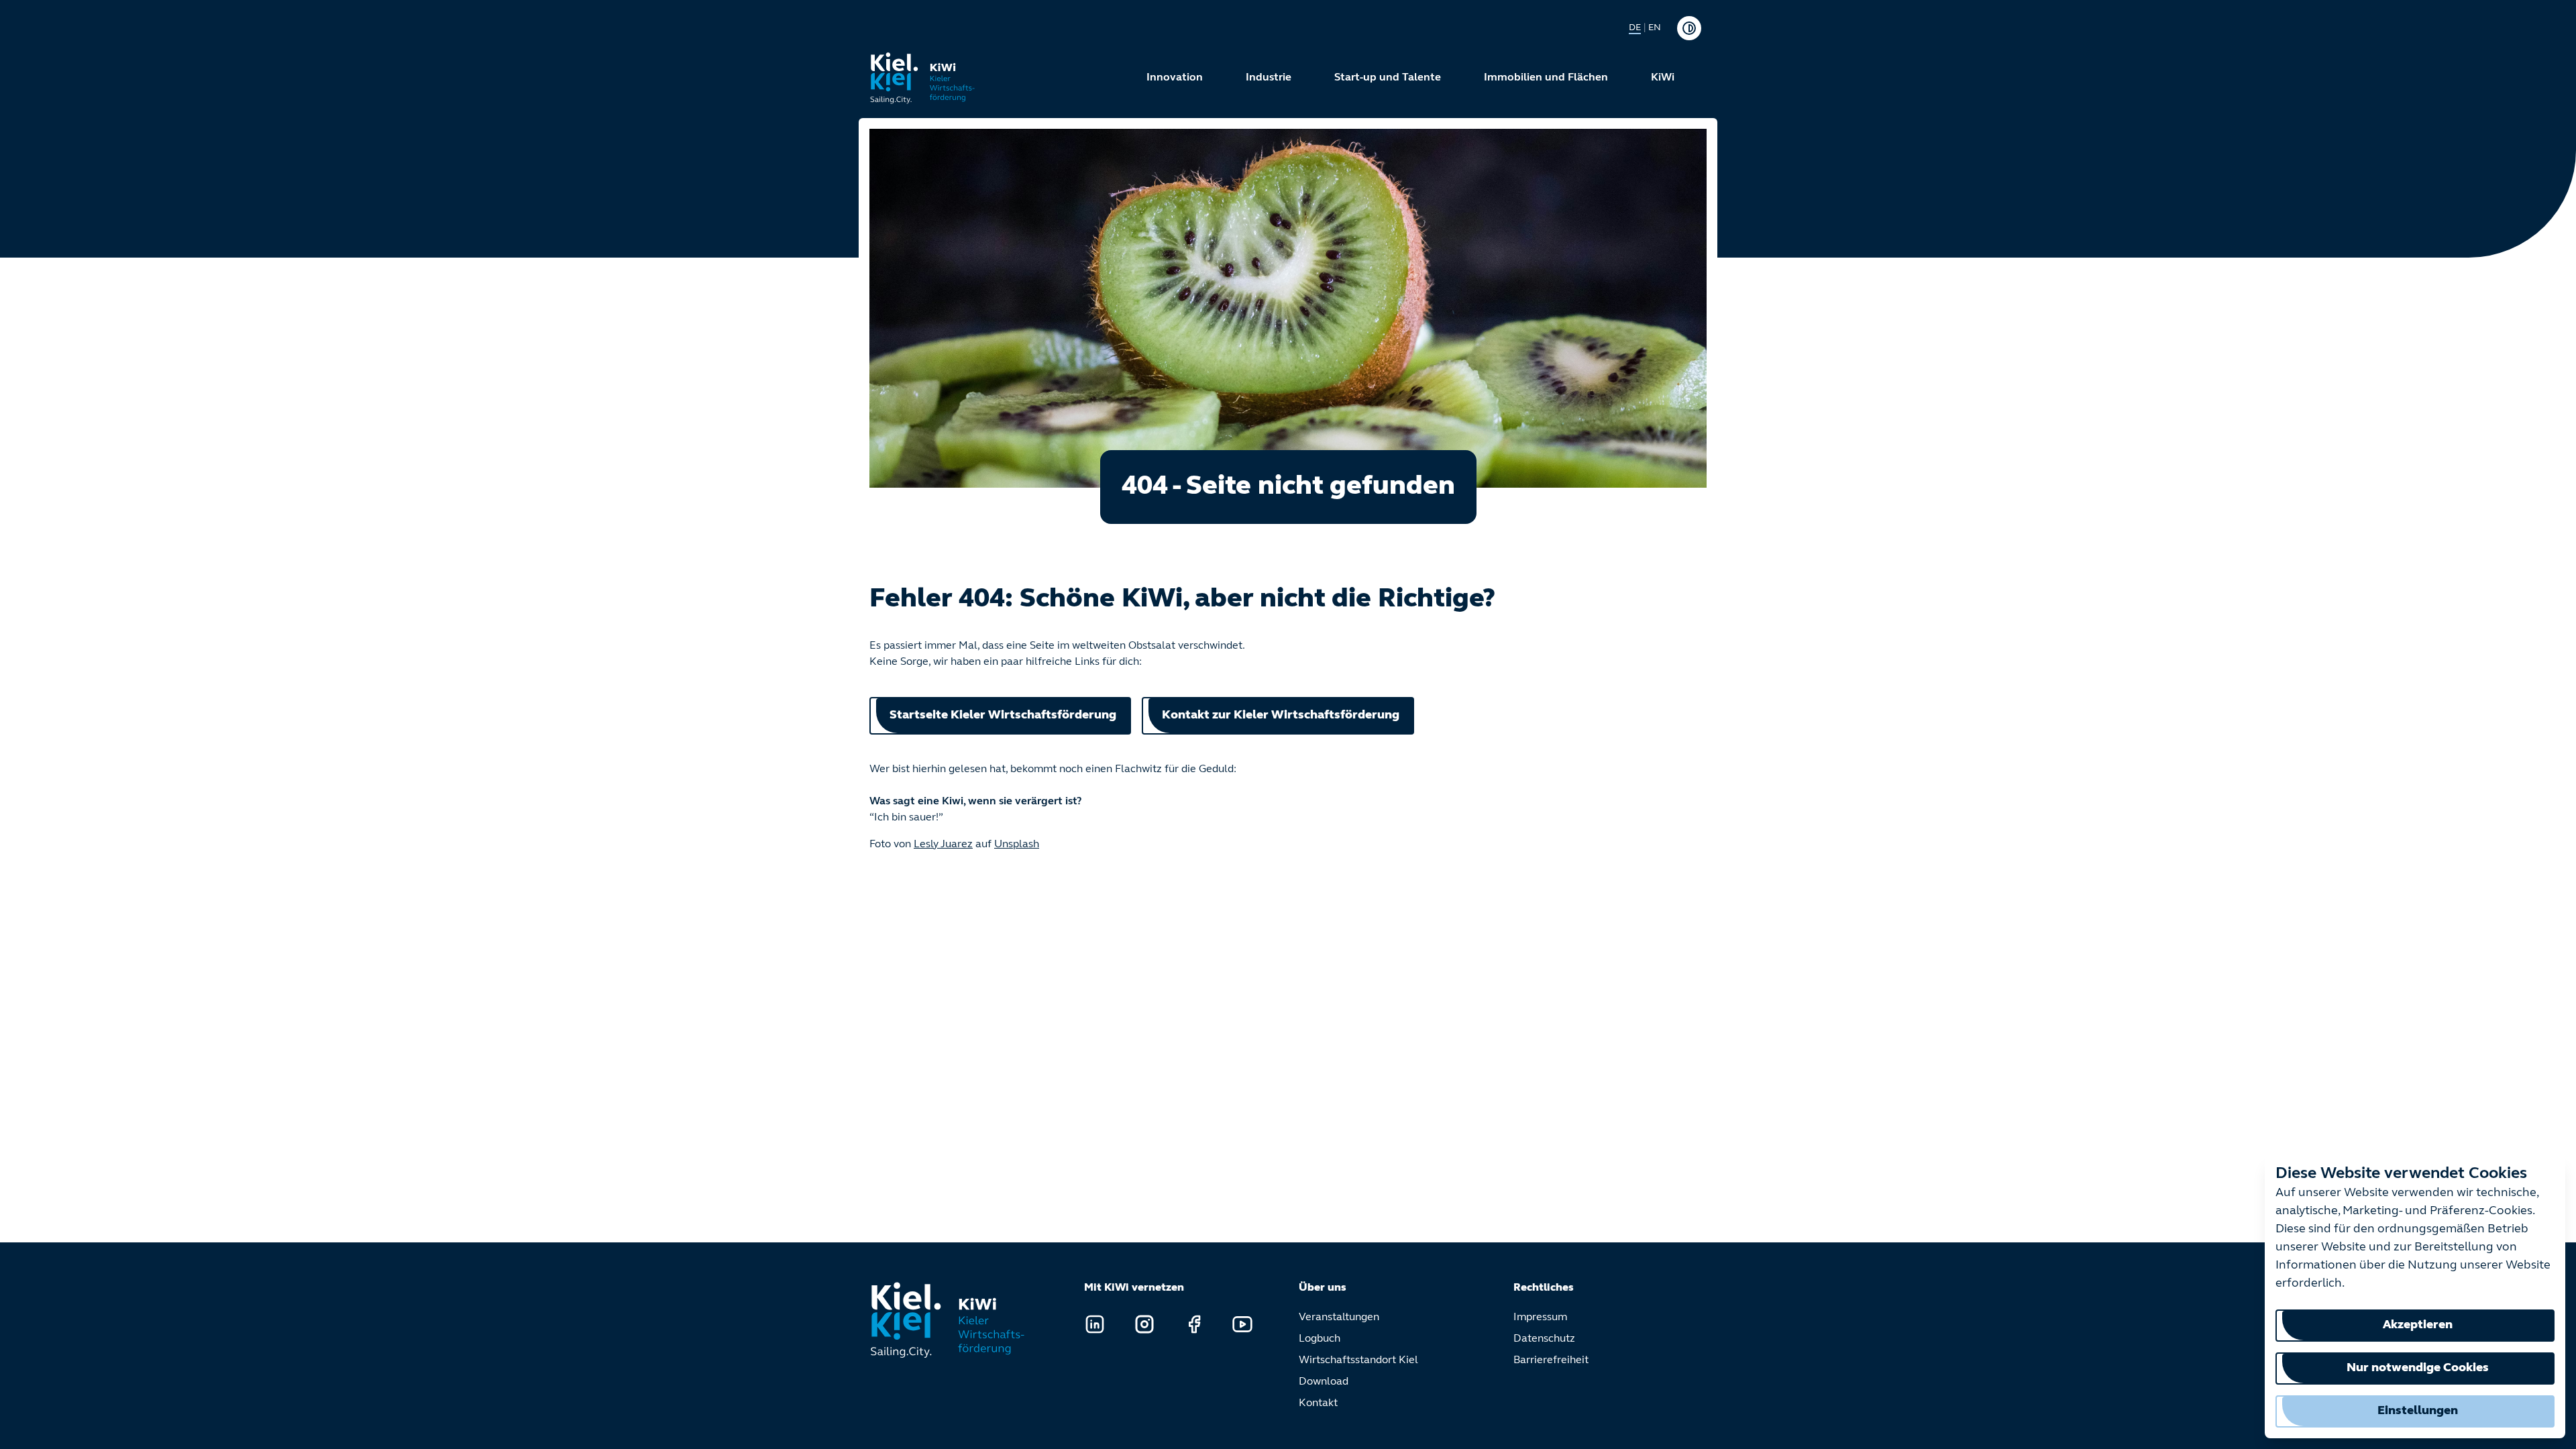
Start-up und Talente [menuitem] (1388, 78)
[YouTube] (1242, 1324)
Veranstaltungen (1339, 1318)
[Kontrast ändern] (1689, 28)
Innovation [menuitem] (1175, 78)
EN (1655, 28)
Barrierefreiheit (1551, 1360)
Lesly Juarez (943, 845)
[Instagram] (1144, 1324)
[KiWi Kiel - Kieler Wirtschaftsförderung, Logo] (923, 78)
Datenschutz (1544, 1339)
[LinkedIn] (1095, 1324)
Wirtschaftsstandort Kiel (1358, 1360)
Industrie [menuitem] (1269, 78)
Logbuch (1320, 1339)
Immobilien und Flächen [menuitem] (1546, 78)
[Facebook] (1194, 1324)
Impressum (1540, 1318)
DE (1635, 28)
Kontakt (1318, 1403)
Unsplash (1017, 845)
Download (1324, 1382)
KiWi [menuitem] (1663, 78)
